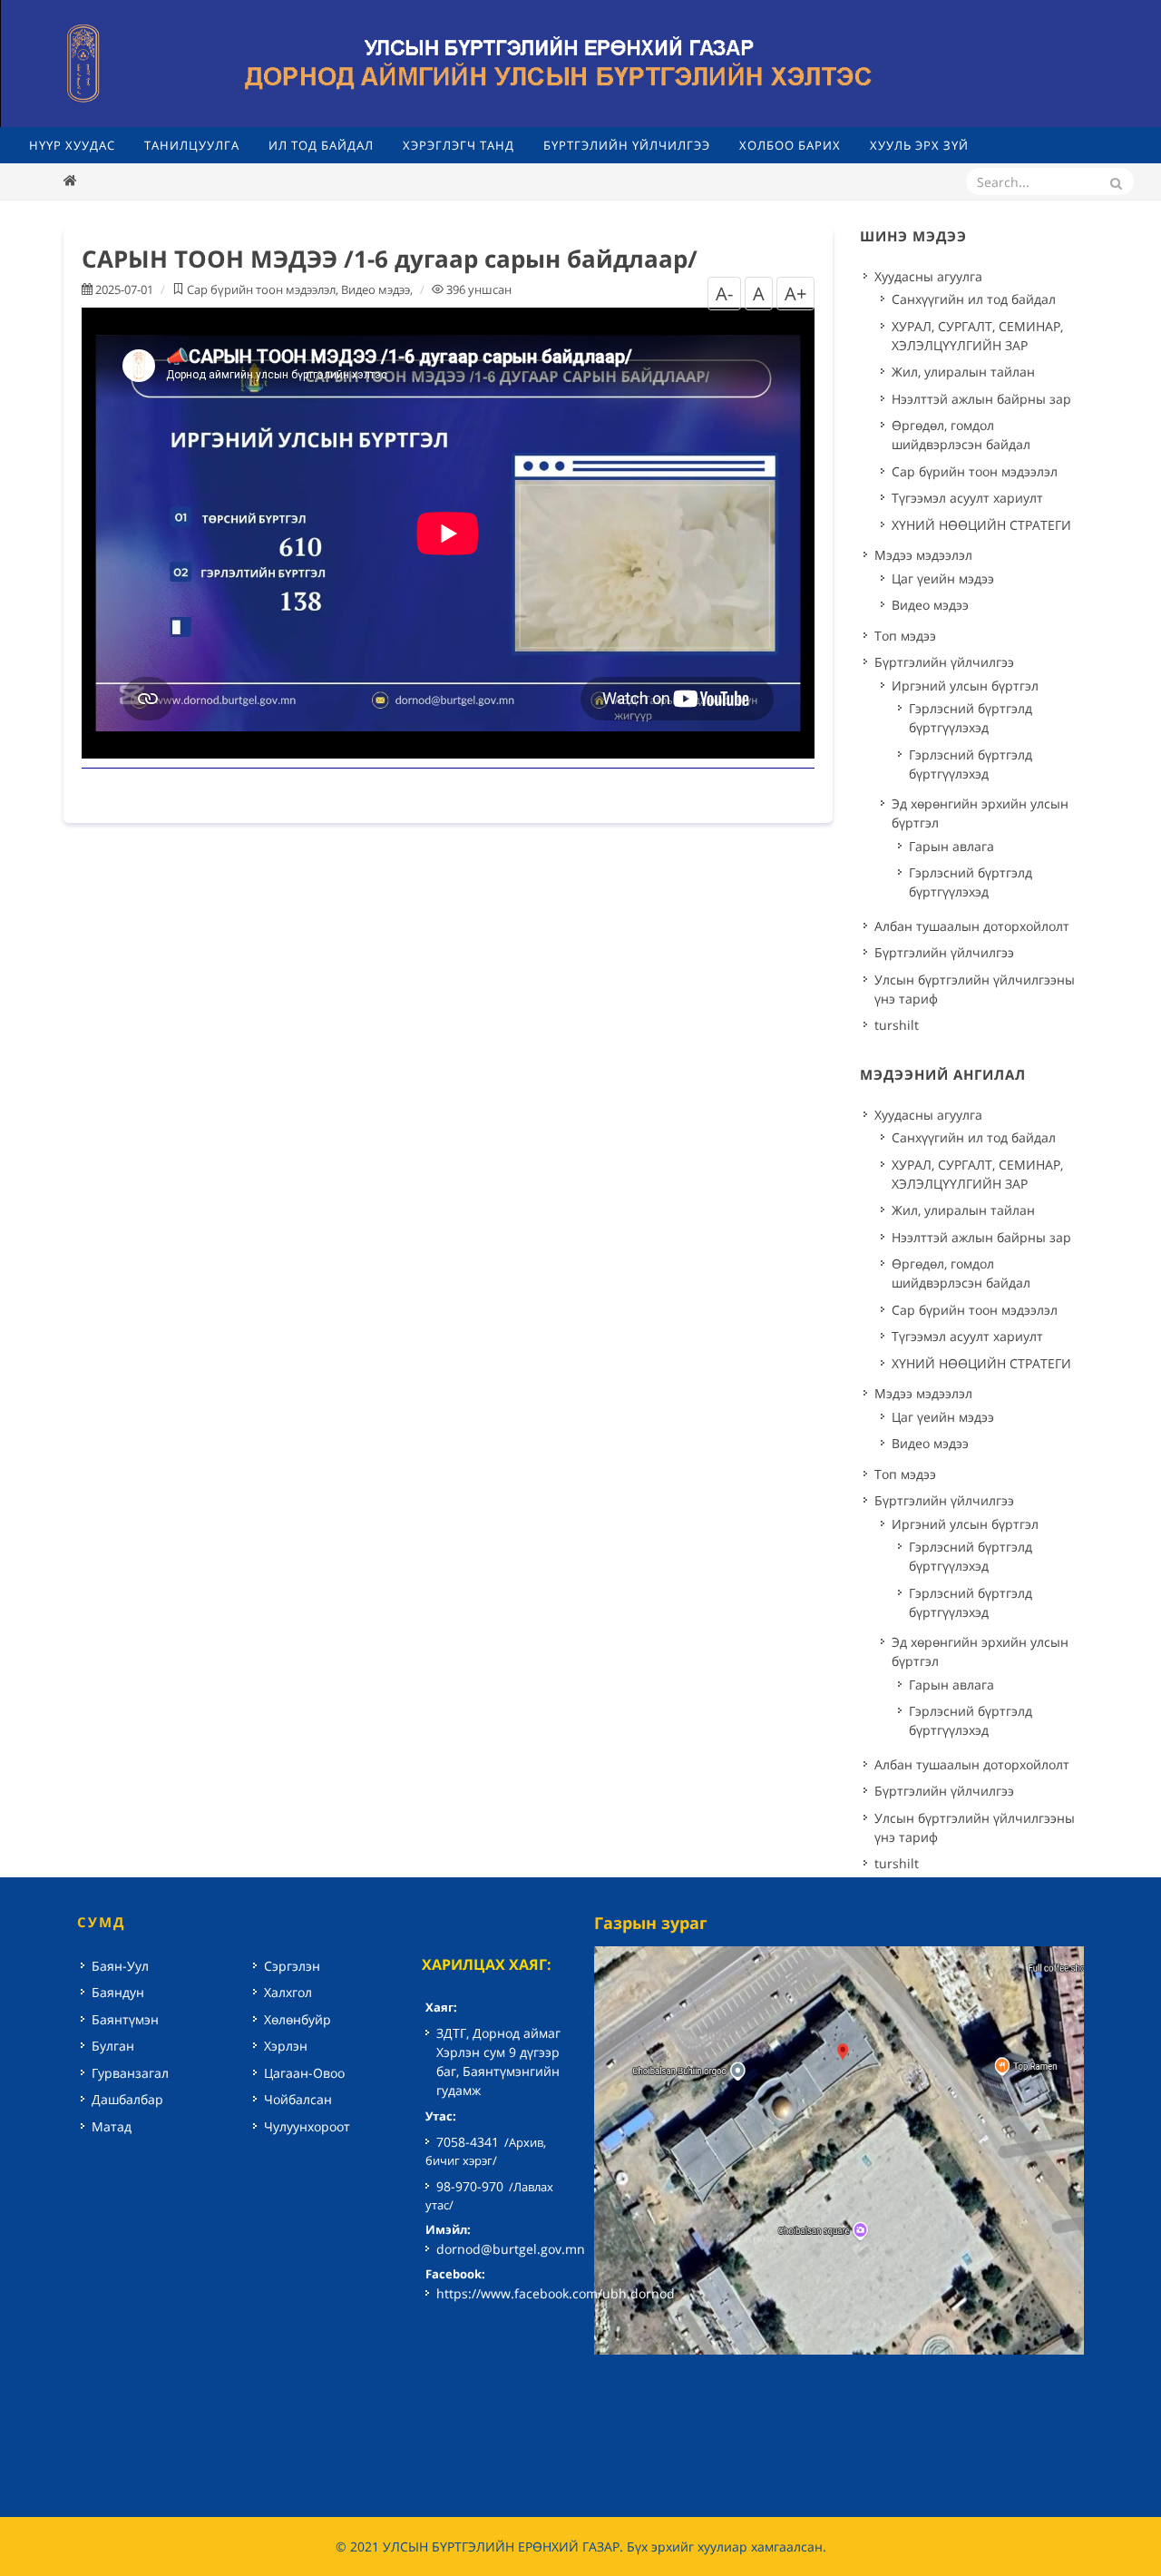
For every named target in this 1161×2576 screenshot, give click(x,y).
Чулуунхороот (307, 2126)
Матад (112, 2126)
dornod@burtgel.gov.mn (511, 2249)
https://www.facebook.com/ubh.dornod (556, 2293)
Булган (113, 2046)
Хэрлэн (286, 2046)
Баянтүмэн (125, 2019)
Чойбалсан (298, 2099)
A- (724, 294)
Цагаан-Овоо (304, 2073)
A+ (795, 294)
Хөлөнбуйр (298, 2019)
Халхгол (288, 1992)
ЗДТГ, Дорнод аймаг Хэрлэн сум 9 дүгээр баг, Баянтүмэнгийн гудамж (498, 2062)
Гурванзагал (130, 2073)
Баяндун (118, 1992)
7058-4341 (468, 2142)
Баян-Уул (120, 1966)
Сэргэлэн (292, 1966)
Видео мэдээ (376, 289)
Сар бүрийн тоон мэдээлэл (261, 289)
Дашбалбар (127, 2099)
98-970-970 (470, 2186)
